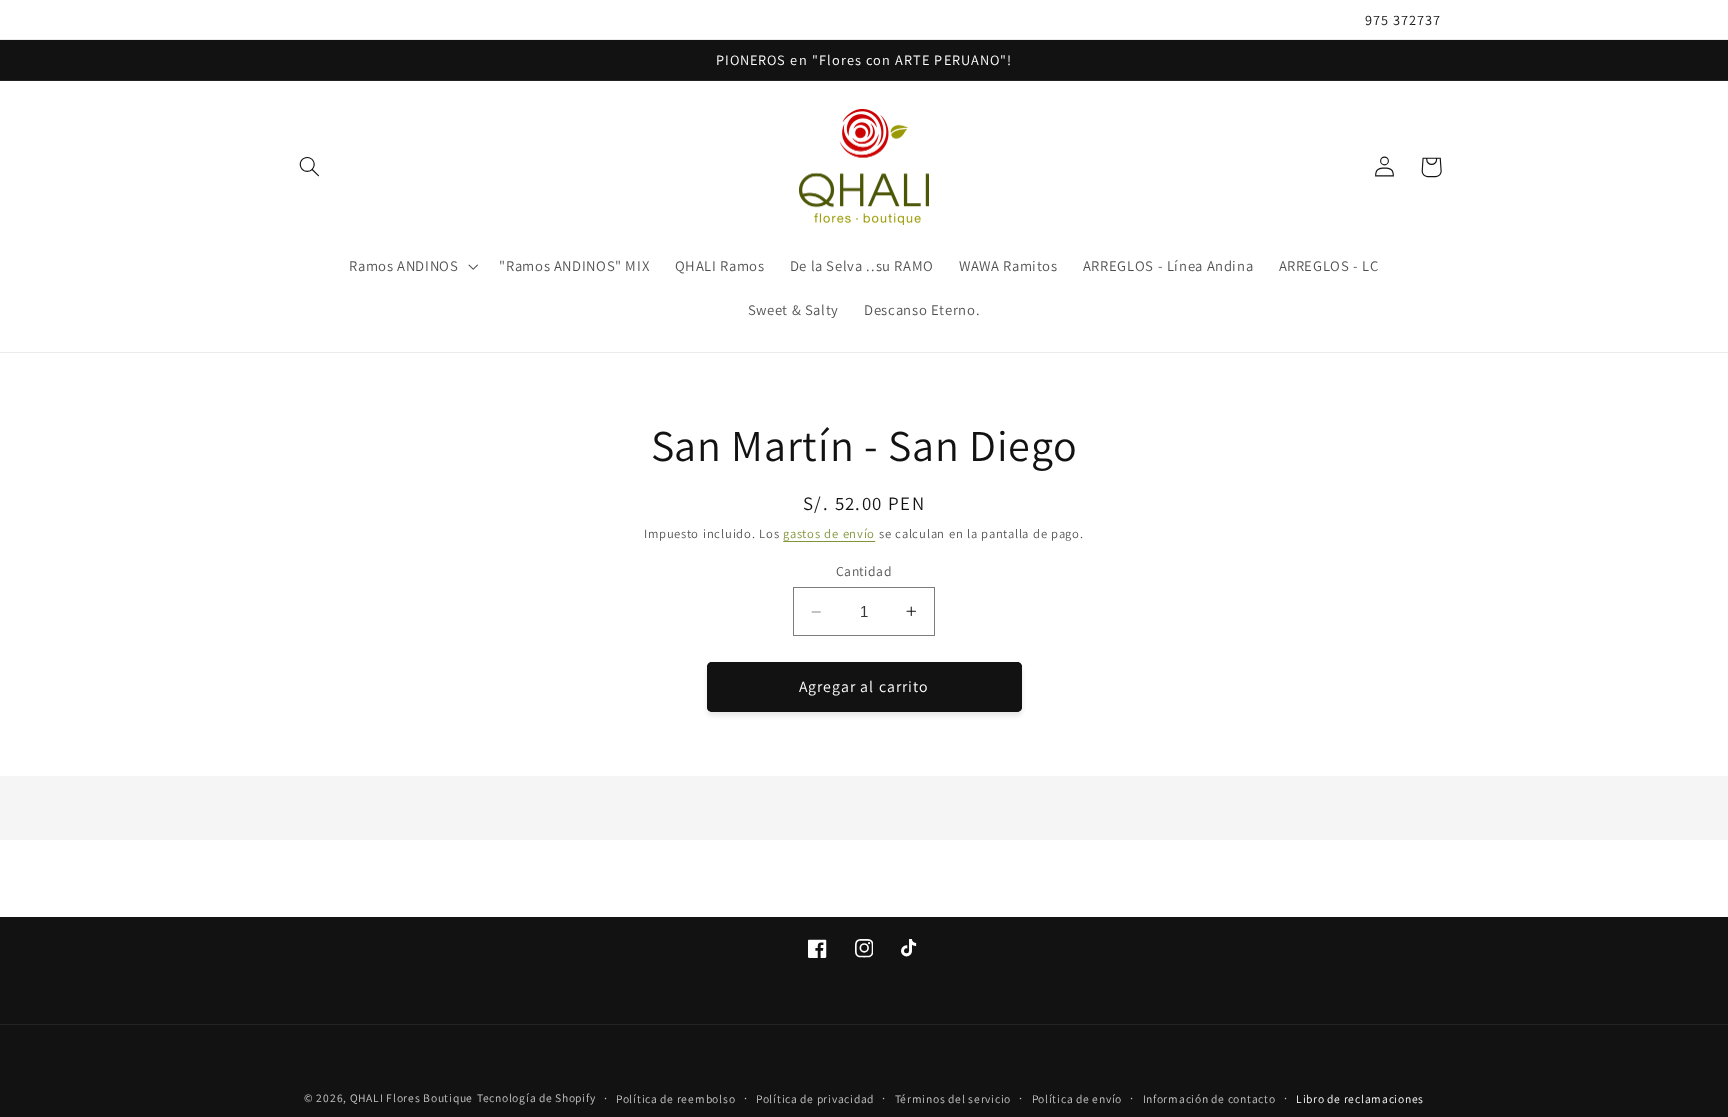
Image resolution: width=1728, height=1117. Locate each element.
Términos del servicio (953, 1098)
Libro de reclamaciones (1360, 1098)
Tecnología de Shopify (536, 1097)
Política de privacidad (815, 1098)
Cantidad (864, 571)
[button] (310, 167)
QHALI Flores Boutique (411, 1097)
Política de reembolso (675, 1098)
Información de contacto (1209, 1098)
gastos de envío (829, 533)
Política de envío (1077, 1098)
